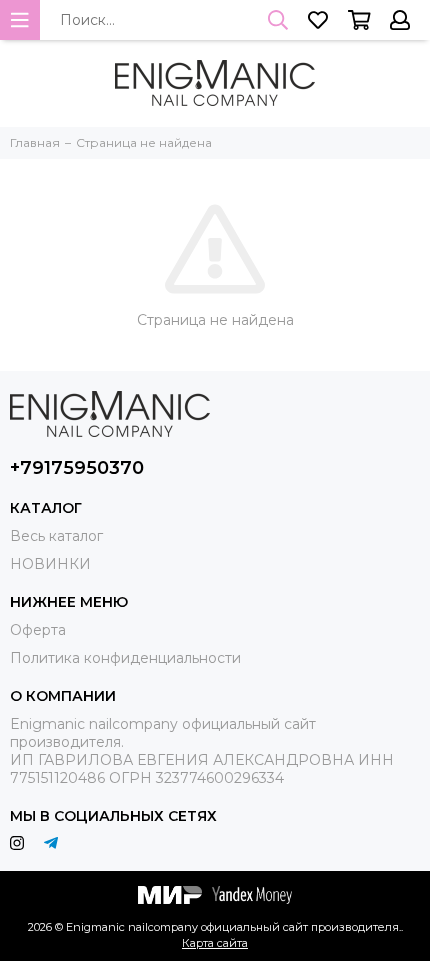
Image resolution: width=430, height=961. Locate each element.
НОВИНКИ (50, 564)
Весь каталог (56, 536)
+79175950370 (77, 468)
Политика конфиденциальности (125, 658)
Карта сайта (215, 943)
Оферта (38, 630)
